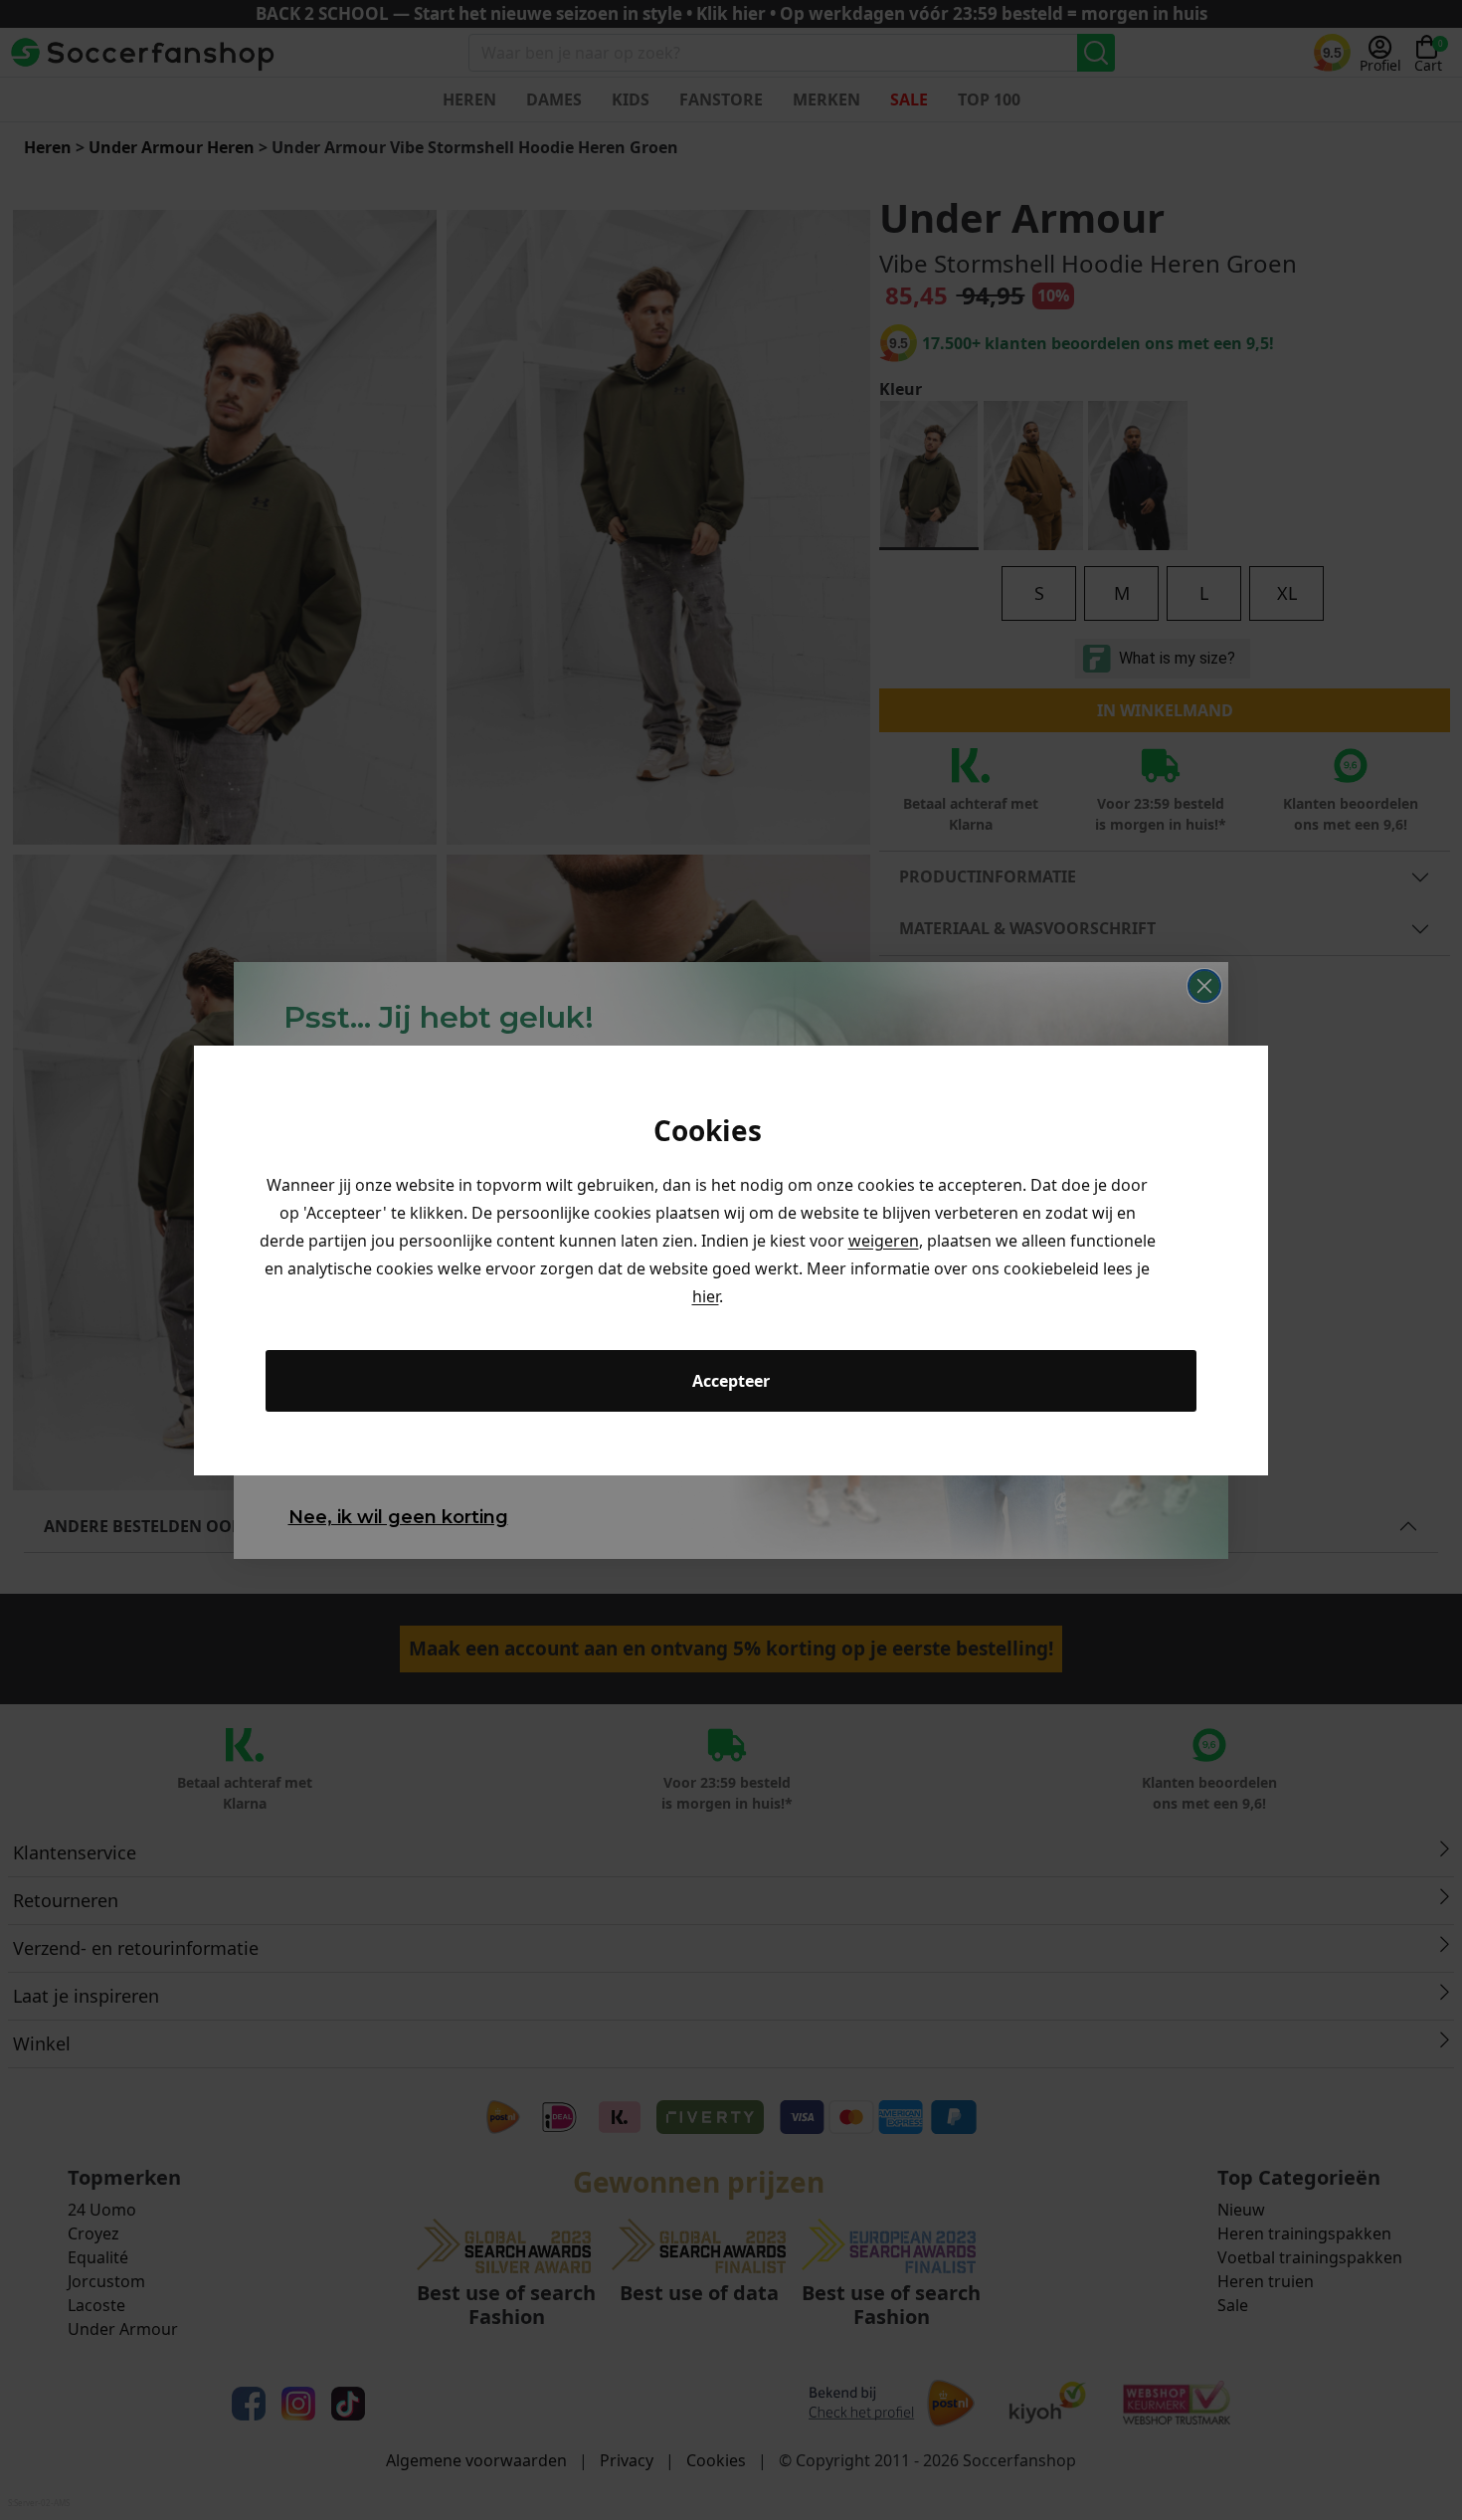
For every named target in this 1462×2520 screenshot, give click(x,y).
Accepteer (731, 1381)
